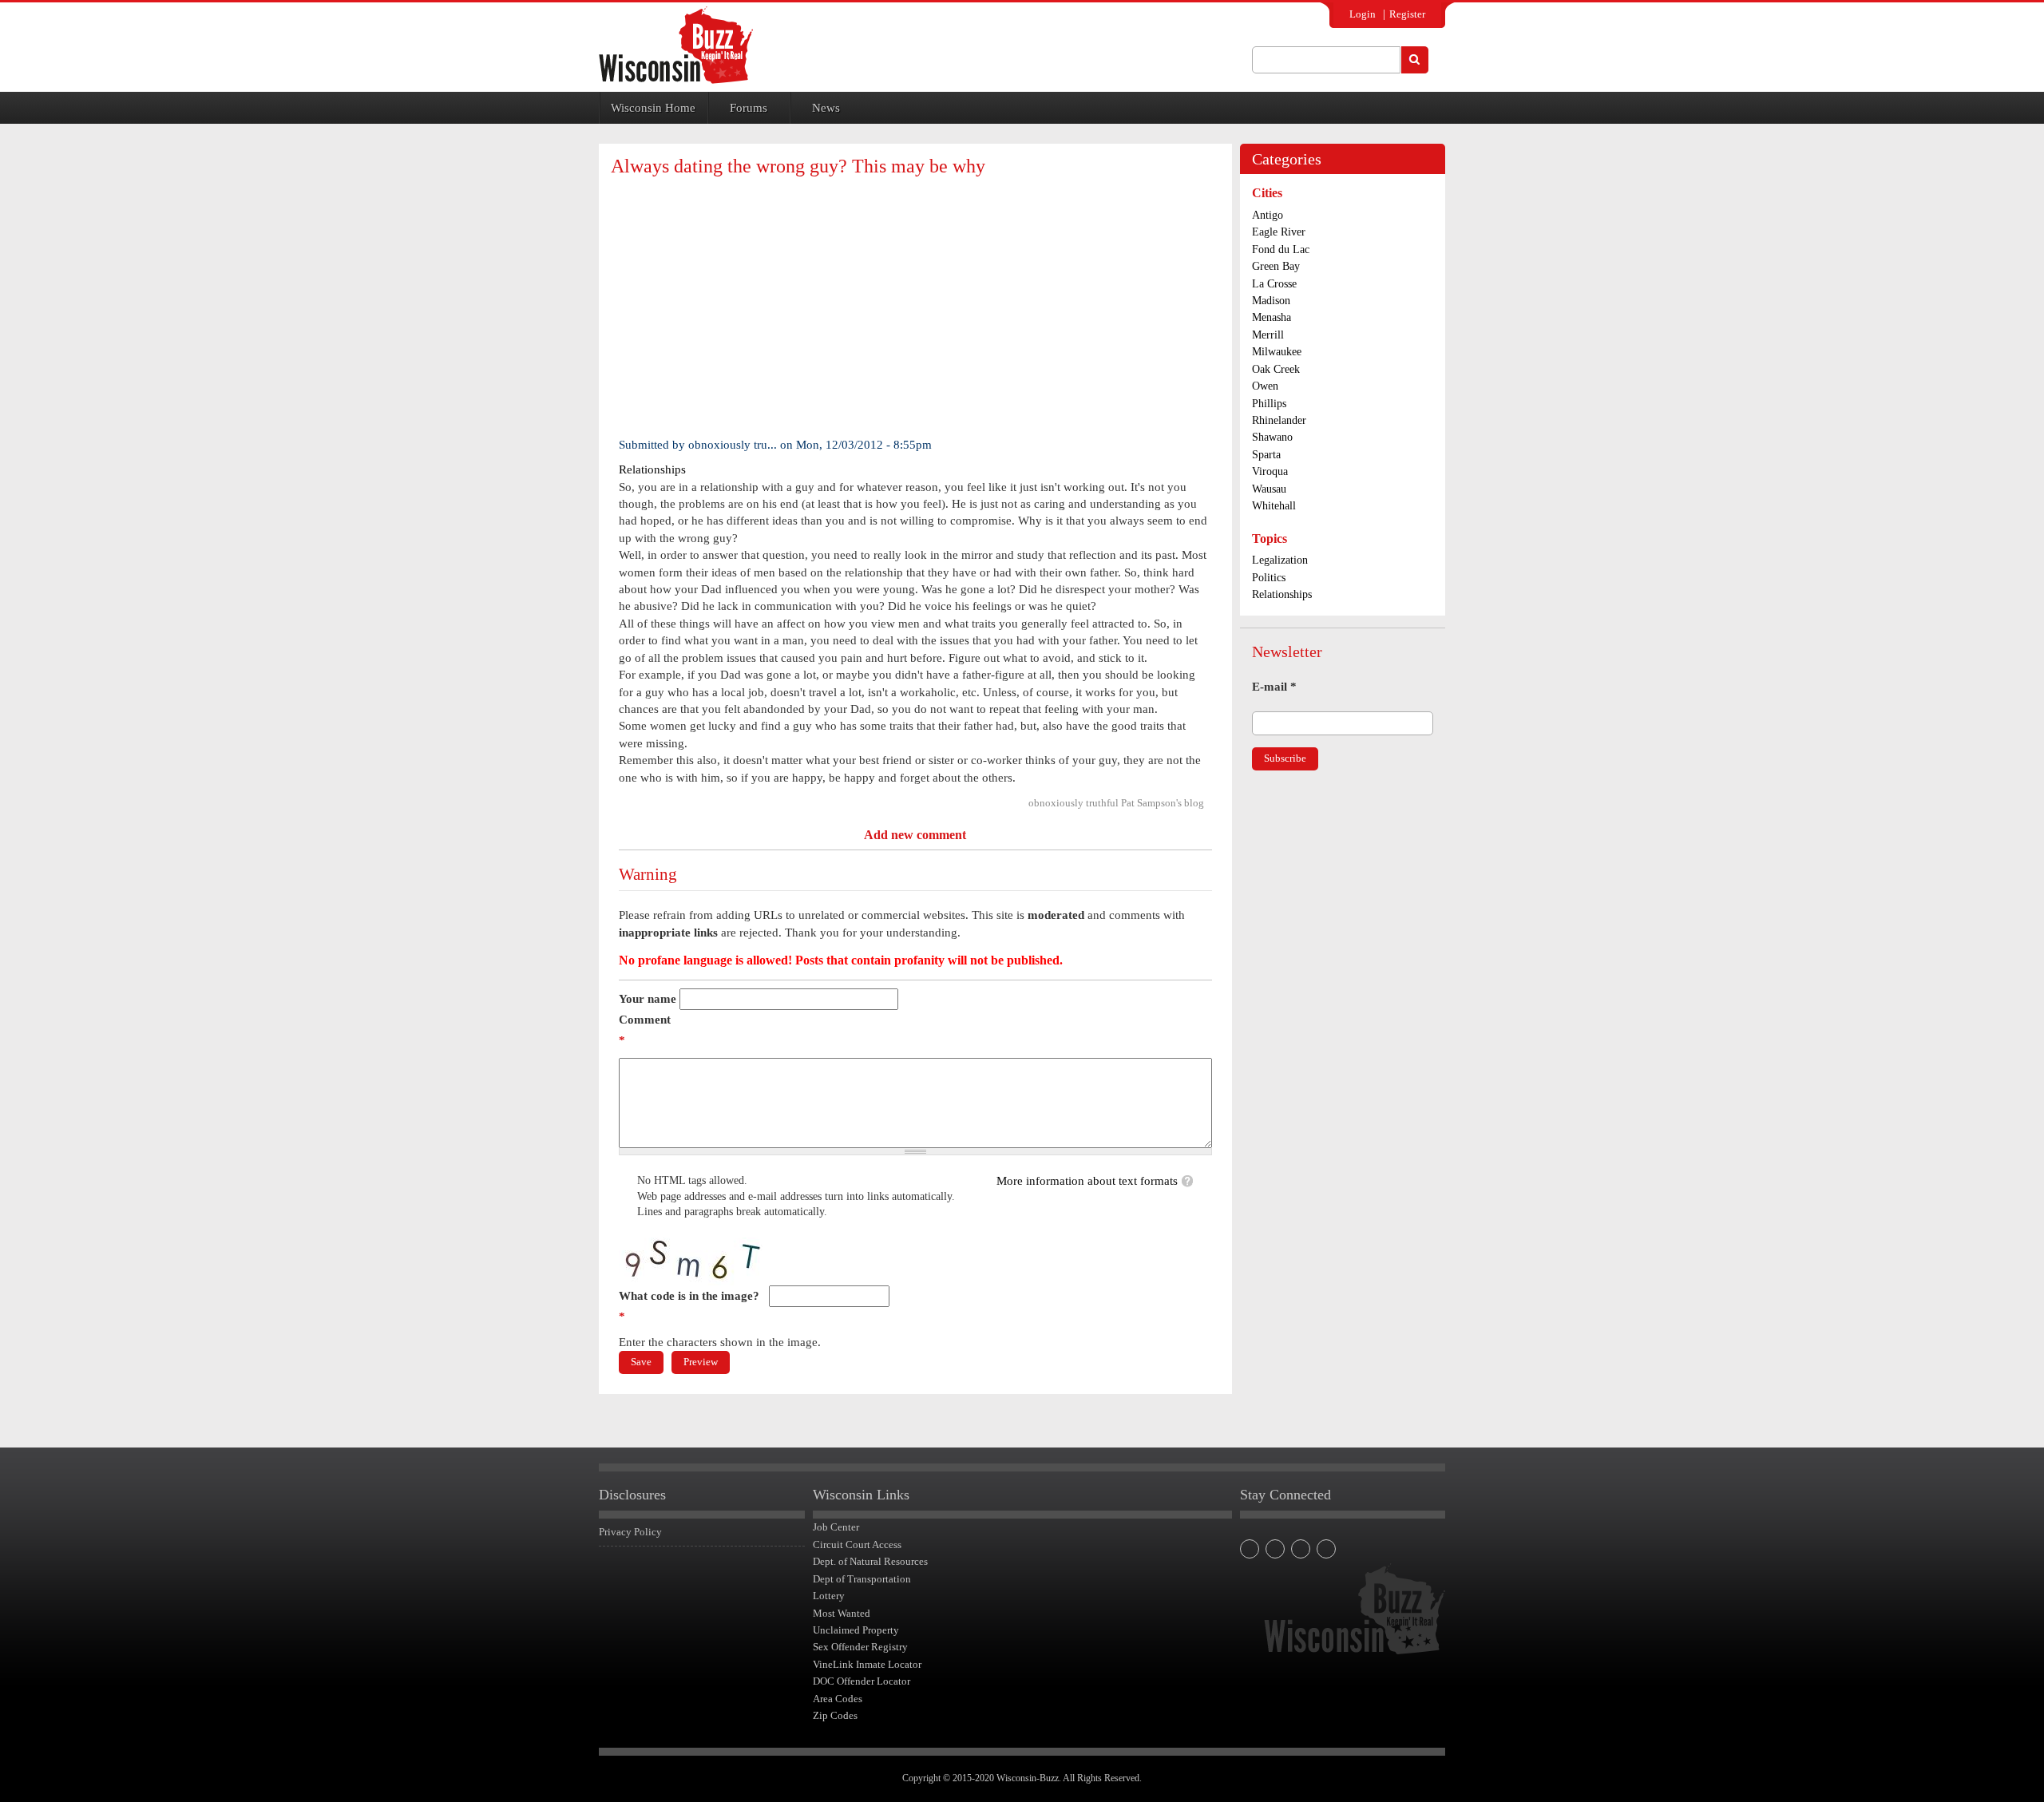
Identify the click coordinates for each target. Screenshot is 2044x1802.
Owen (1265, 386)
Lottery (829, 1596)
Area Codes (838, 1699)
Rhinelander (1279, 420)
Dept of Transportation (862, 1579)
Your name (648, 999)
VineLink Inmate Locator (867, 1664)
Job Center (836, 1527)
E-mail (1274, 687)
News (826, 108)
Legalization (1280, 560)
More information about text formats (1087, 1181)
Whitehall (1274, 506)
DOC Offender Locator (862, 1681)
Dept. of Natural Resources (870, 1561)
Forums (749, 108)
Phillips (1269, 404)
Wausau (1269, 489)
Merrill (1268, 335)
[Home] (676, 45)
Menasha (1272, 317)
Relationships (652, 469)
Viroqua (1270, 471)
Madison (1271, 301)
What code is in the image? (689, 1306)
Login (1363, 14)
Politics (1269, 578)
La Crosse (1274, 284)
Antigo (1268, 215)
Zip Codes (835, 1715)
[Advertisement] (915, 305)
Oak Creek (1276, 369)
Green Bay (1276, 266)
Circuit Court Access (857, 1545)
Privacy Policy (630, 1532)
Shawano (1272, 437)
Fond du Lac (1281, 250)
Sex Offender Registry (860, 1647)
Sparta (1266, 455)
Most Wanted (842, 1613)
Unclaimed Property (856, 1630)
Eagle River (1279, 232)
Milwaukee (1277, 352)
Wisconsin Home (653, 108)
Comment (645, 1030)
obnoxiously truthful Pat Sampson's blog (1116, 803)
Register (1407, 14)
